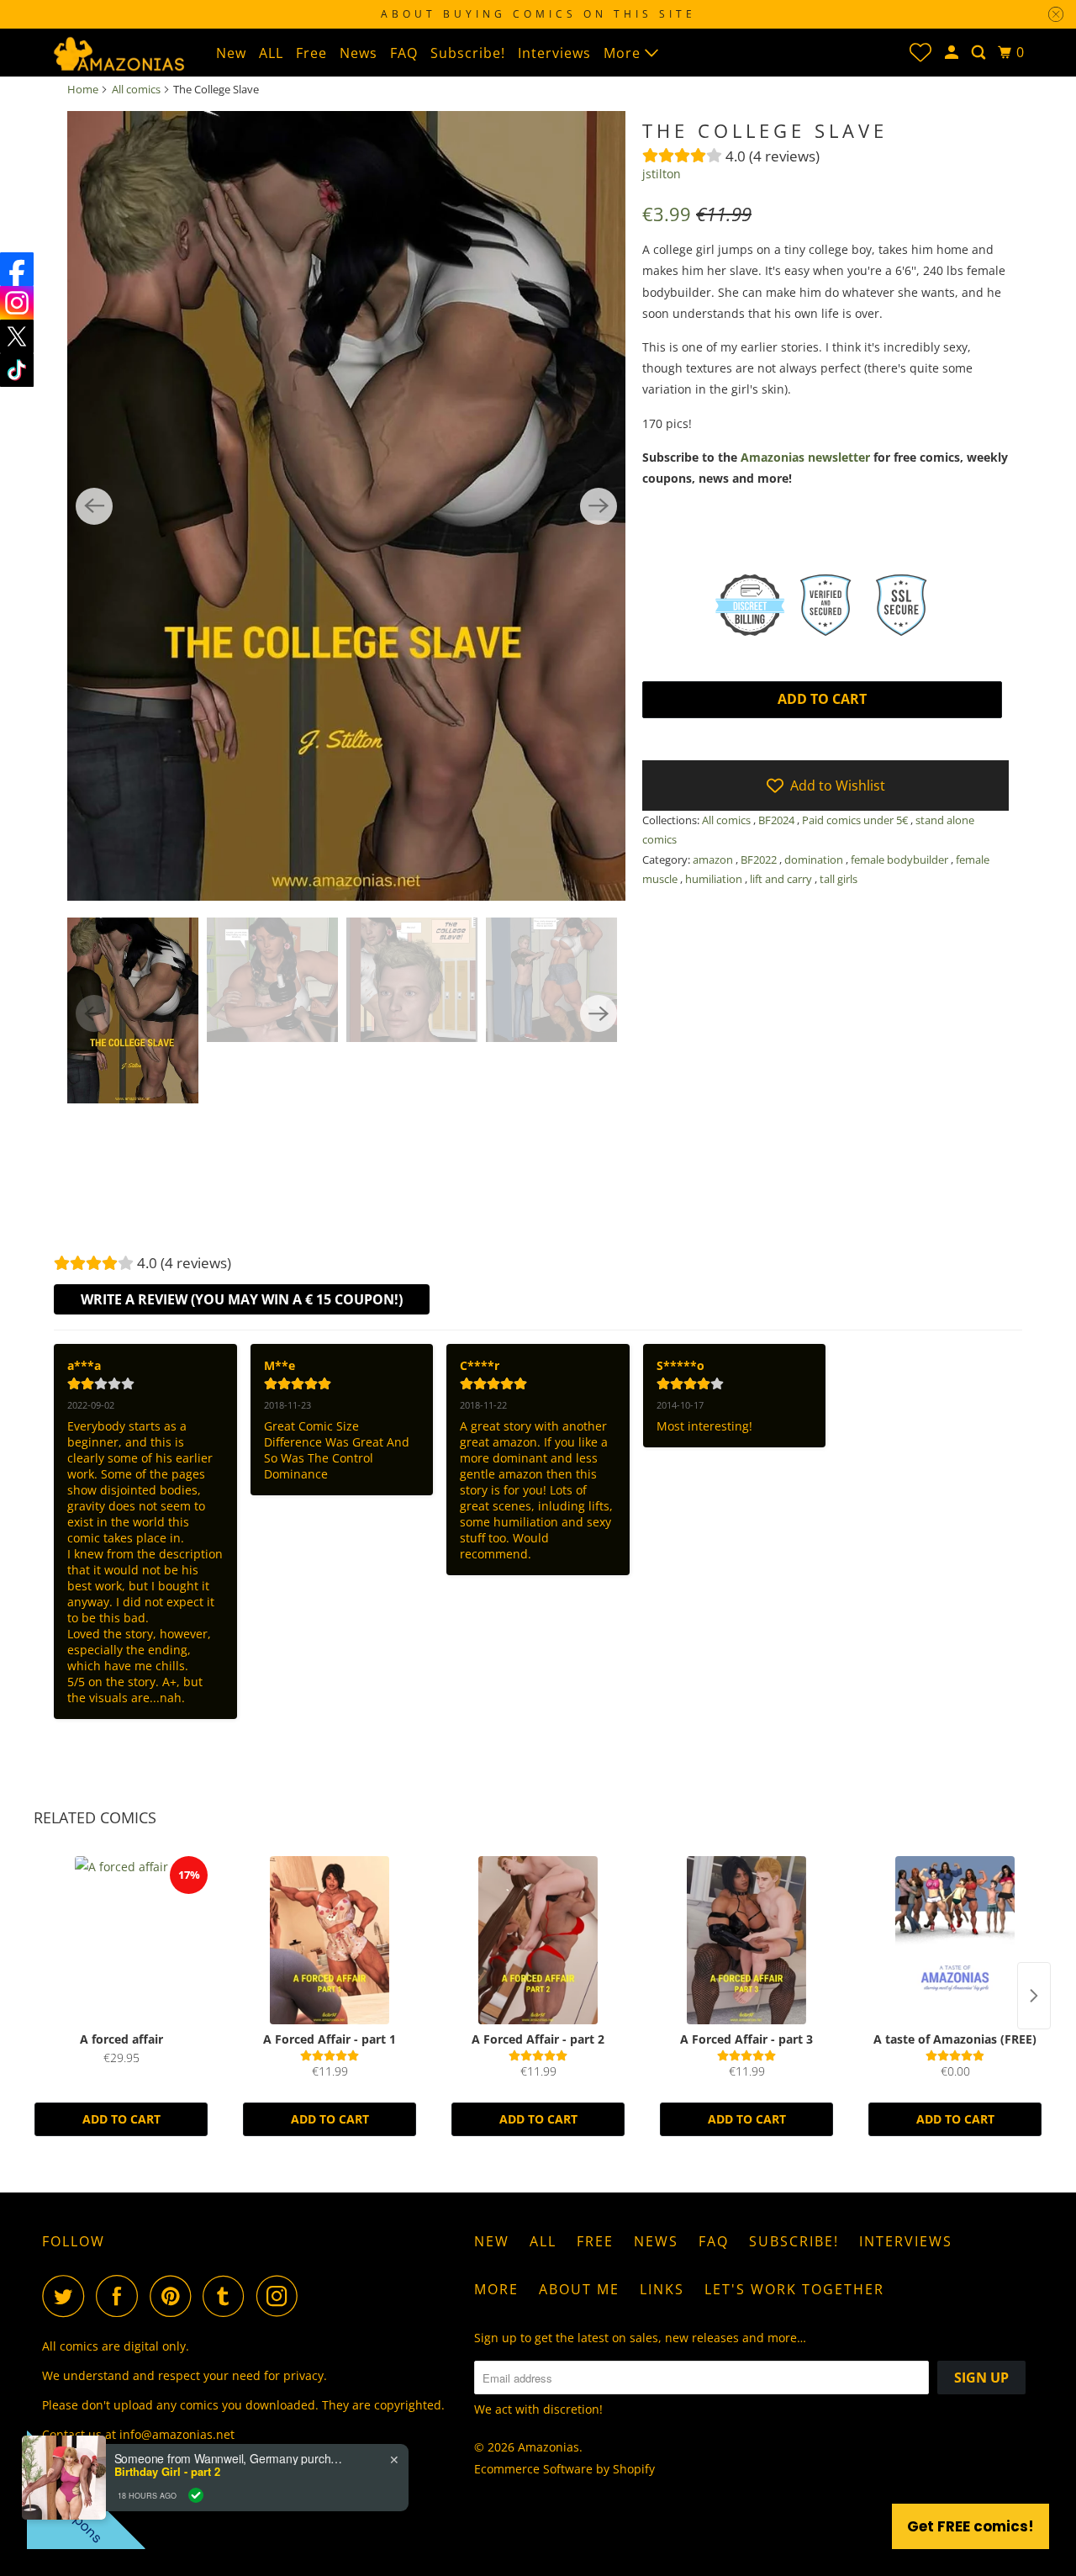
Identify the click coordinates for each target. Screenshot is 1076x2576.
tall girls (839, 879)
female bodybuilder (901, 860)
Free (311, 53)
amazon (714, 860)
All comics (136, 89)
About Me (579, 2289)
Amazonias (549, 2447)
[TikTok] (17, 370)
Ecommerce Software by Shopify (564, 2469)
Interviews (554, 53)
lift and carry (782, 879)
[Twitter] (17, 336)
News (359, 53)
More (624, 53)
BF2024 (778, 820)
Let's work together (794, 2289)
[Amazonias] (118, 52)
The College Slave (765, 130)
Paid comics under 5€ (856, 820)
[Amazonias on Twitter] (67, 2296)
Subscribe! (468, 53)
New (231, 53)
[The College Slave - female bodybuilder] (346, 506)
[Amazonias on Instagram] (282, 2296)
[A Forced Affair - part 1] (330, 1940)
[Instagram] (17, 303)
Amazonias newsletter (805, 457)
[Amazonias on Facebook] (121, 2296)
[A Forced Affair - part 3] (746, 1940)
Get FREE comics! (971, 2526)
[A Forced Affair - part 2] (538, 1940)
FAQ (404, 53)
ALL (271, 53)
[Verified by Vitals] (196, 2495)
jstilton (662, 174)
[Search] (980, 53)
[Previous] (94, 506)
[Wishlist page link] (920, 52)
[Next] (599, 506)
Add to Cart (121, 2119)
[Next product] (1034, 1996)
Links (662, 2289)
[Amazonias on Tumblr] (228, 2296)
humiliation (715, 879)
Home (83, 89)
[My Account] (953, 53)
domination (815, 860)
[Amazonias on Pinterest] (174, 2296)
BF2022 (760, 860)
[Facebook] (17, 269)
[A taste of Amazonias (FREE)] (955, 1940)
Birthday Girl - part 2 (167, 2472)
